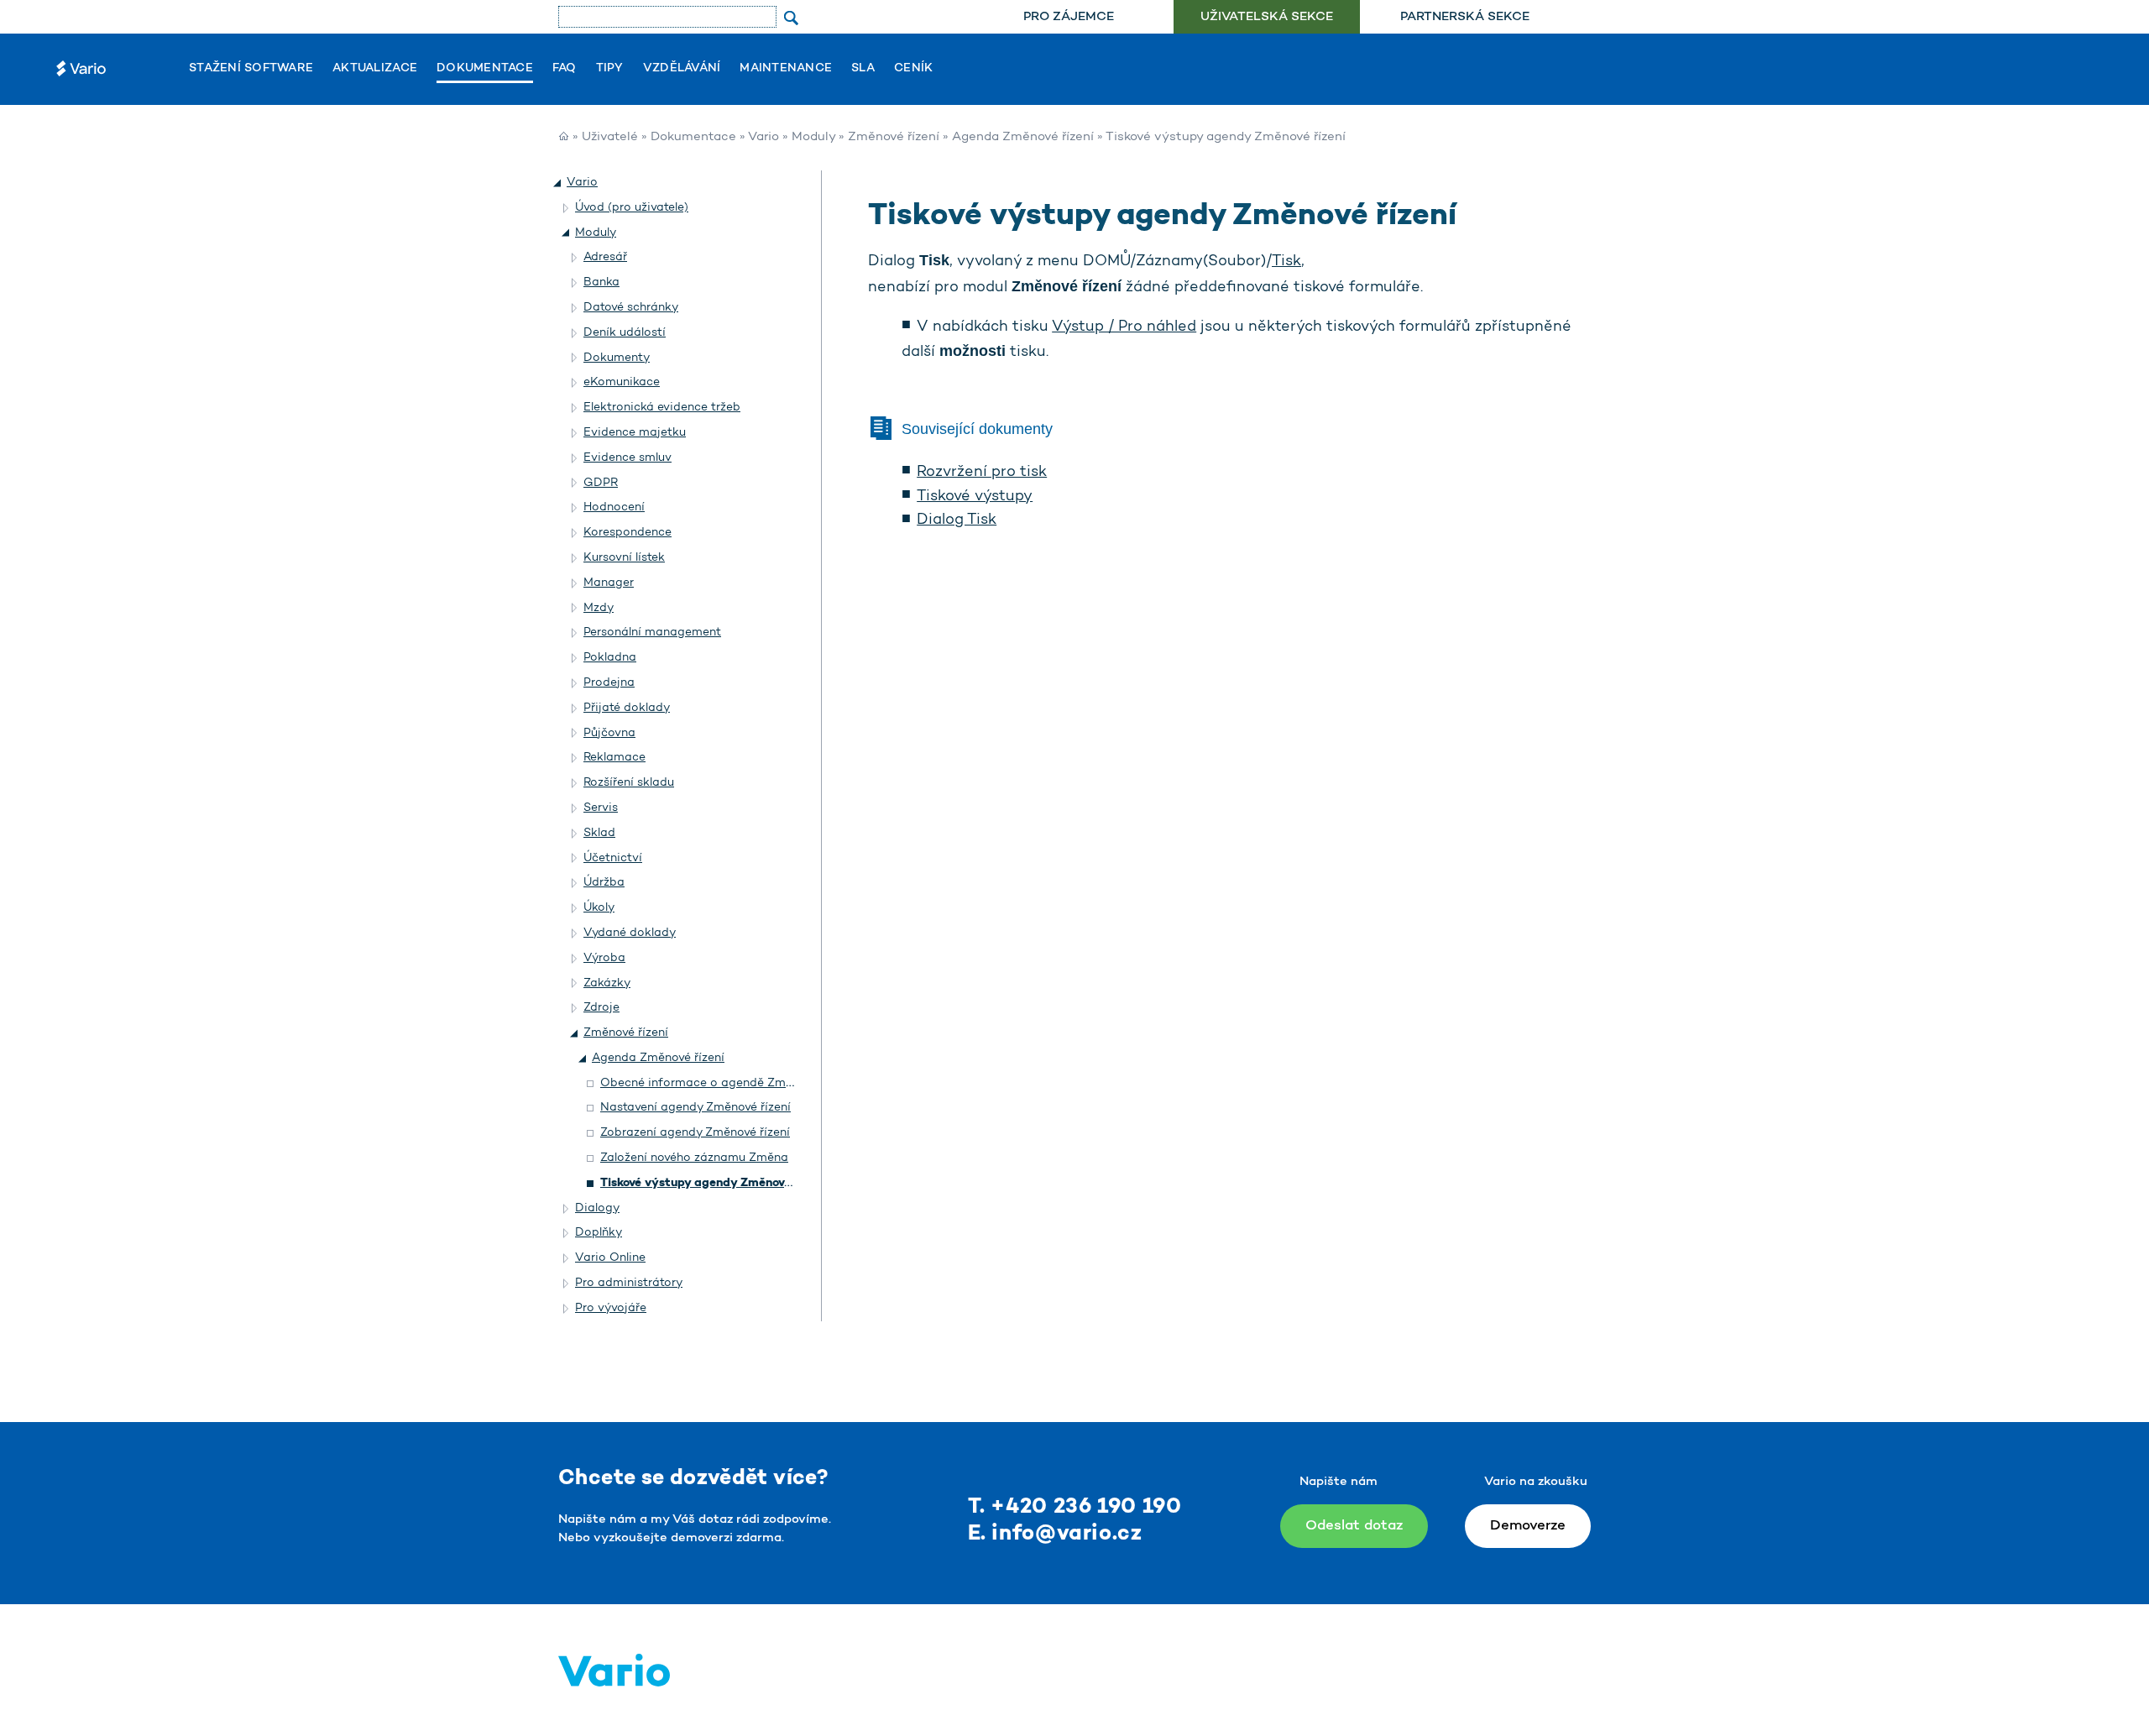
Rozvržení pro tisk (982, 473)
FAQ (565, 69)
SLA (863, 69)
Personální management (652, 633)
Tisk (1286, 262)
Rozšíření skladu (629, 783)
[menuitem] (1068, 17)
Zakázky (607, 983)
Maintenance (786, 69)
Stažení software (251, 69)
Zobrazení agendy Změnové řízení (695, 1133)
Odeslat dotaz (1354, 1526)
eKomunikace (622, 382)
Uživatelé (610, 137)
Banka (601, 282)
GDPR (601, 483)
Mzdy (599, 608)
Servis (601, 808)
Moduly (813, 137)
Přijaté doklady (627, 708)
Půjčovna (609, 733)
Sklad (599, 833)
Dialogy (597, 1208)
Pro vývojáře (611, 1308)
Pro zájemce (1069, 17)
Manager (609, 583)
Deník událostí (625, 333)
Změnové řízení (894, 137)
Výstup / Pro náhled (1124, 327)
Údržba (604, 883)
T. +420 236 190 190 (1075, 1507)
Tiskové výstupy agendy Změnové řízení (713, 1183)
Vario (763, 137)
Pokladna (610, 658)
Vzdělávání (682, 69)
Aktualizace (375, 69)
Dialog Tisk (957, 520)
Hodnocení (614, 507)
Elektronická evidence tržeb (662, 408)
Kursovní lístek (624, 558)
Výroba (604, 958)
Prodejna (609, 683)
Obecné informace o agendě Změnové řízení (726, 1083)
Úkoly (599, 908)
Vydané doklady (630, 933)
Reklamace (614, 758)
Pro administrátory (629, 1283)
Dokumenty (617, 358)
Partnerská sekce (1465, 17)
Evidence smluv (627, 458)
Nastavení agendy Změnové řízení (695, 1108)
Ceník (913, 69)
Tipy (610, 69)
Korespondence (627, 533)
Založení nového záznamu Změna (694, 1158)
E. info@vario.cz (1055, 1534)
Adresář (605, 257)
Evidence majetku (635, 433)
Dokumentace (485, 69)
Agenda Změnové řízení (1023, 137)
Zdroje (601, 1008)
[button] (558, 183)
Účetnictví (613, 858)
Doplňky (599, 1233)
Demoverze (1528, 1526)
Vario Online (610, 1258)
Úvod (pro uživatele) (632, 208)
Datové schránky (631, 308)
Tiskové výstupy (975, 497)
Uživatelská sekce (1267, 17)
